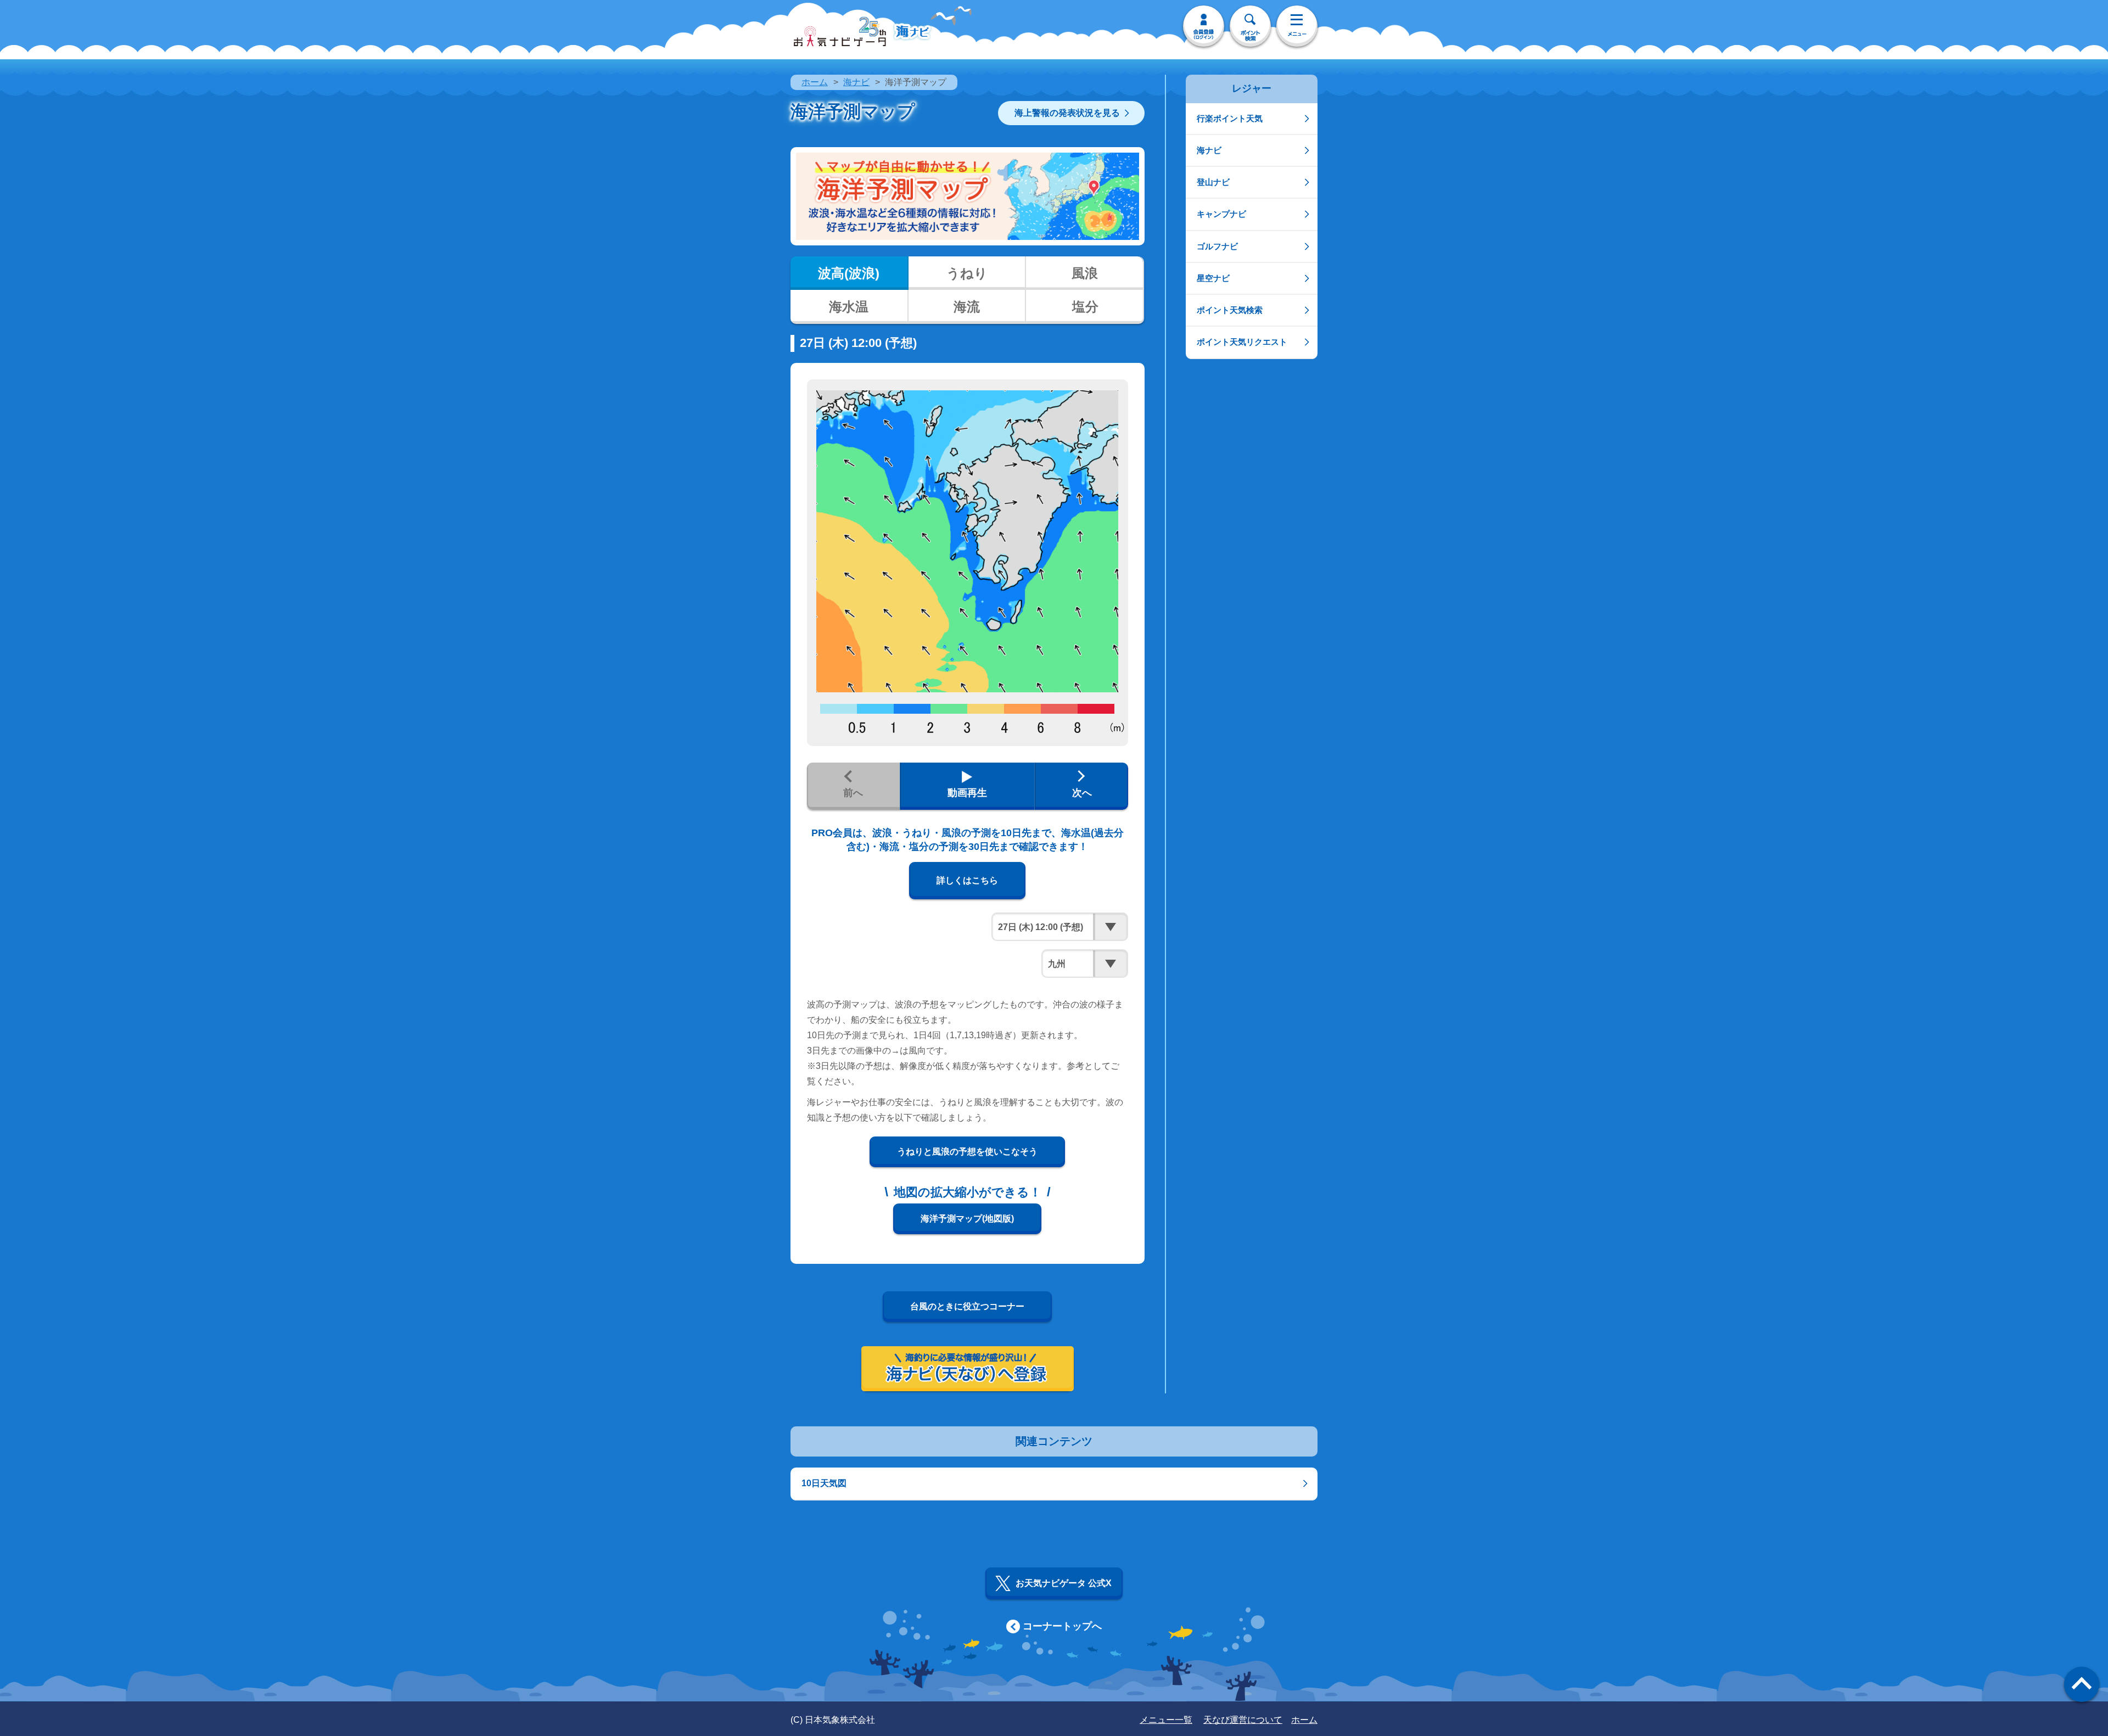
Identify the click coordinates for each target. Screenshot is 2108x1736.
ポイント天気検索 (1230, 310)
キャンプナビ (1221, 214)
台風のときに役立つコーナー (967, 1306)
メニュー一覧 (1166, 1720)
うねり (967, 273)
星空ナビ (1213, 278)
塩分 (1085, 307)
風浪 (1085, 273)
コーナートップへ (1062, 1626)
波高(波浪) (849, 273)
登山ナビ (1213, 182)
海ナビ (856, 82)
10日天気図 (824, 1483)
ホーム (815, 82)
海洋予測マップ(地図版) (967, 1219)
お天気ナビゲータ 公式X (1064, 1583)
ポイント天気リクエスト (1242, 342)
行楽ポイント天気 (1230, 118)
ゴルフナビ (1217, 246)
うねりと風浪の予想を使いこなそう (967, 1152)
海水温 (849, 307)
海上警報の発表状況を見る (1067, 113)
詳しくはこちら (967, 880)
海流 (967, 307)
